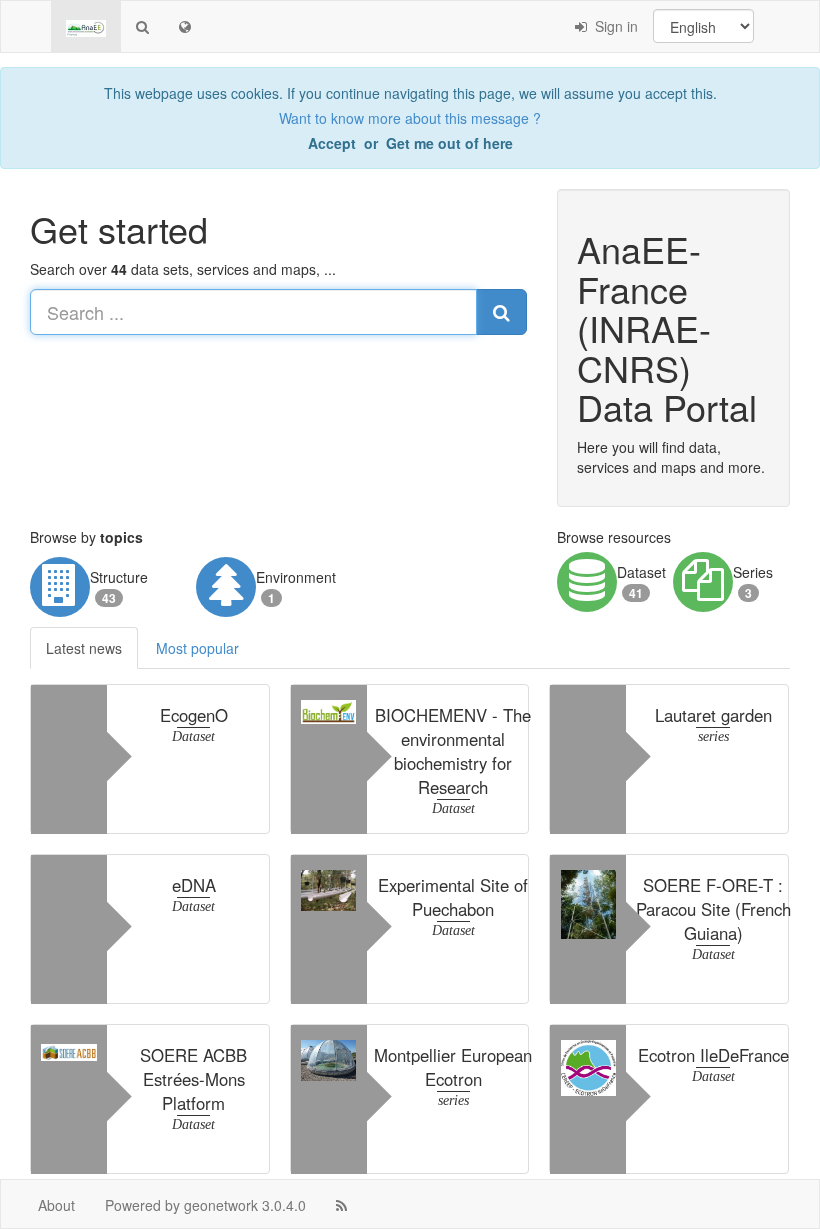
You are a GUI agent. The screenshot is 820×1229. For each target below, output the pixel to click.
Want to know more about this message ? (410, 118)
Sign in (612, 26)
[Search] (142, 26)
